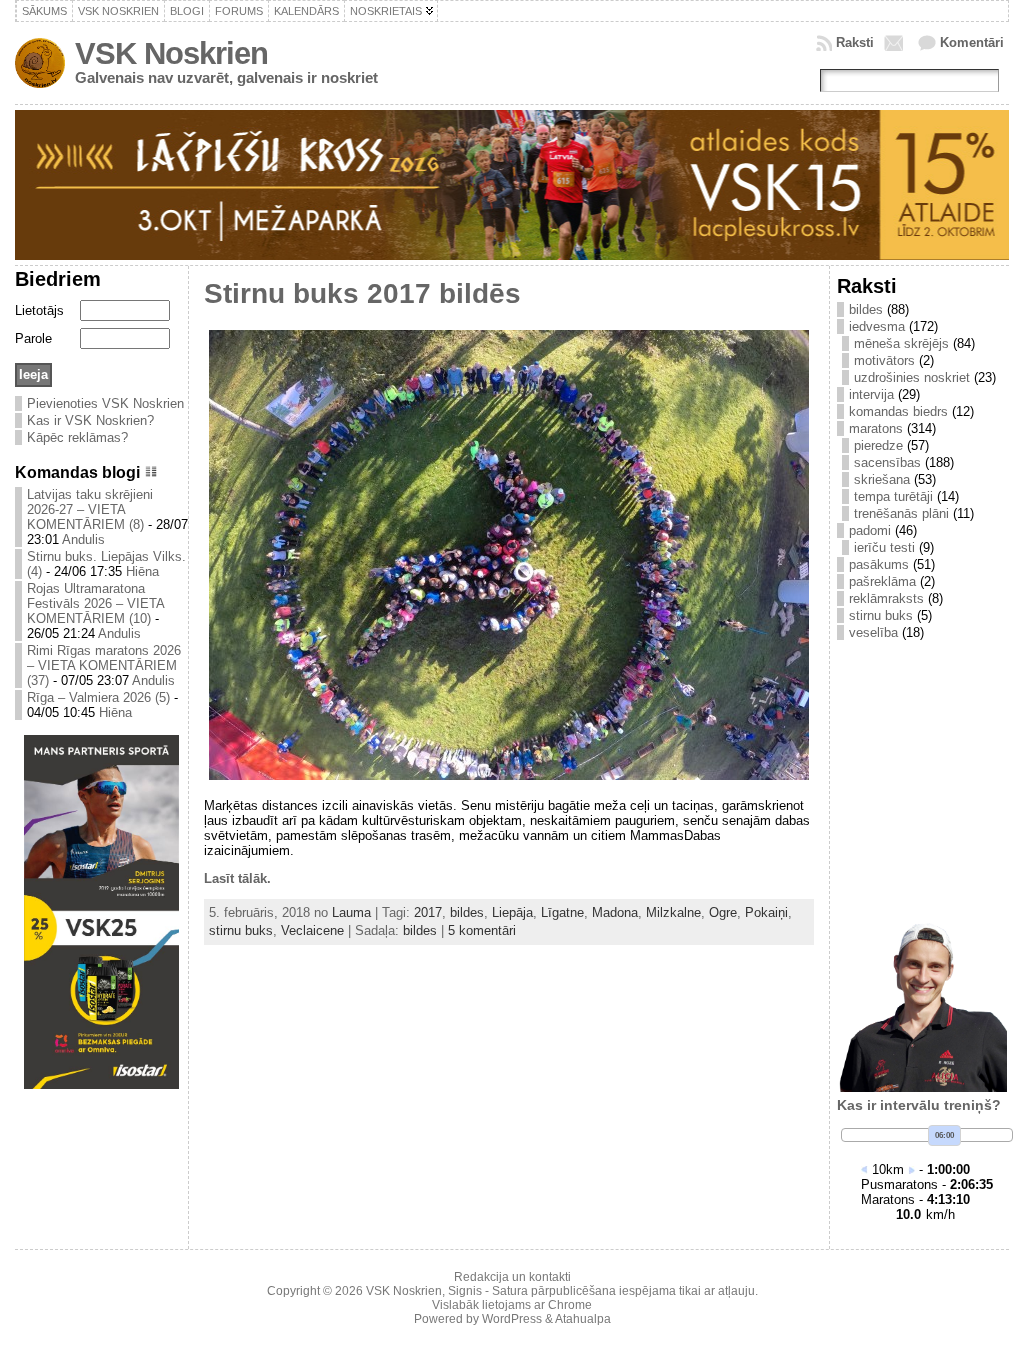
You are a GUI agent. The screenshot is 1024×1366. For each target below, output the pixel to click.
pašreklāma (882, 581)
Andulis (83, 539)
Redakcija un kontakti (512, 1277)
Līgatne (562, 912)
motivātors (884, 360)
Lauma (351, 912)
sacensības (887, 462)
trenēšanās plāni (901, 513)
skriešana (882, 479)
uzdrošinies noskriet (912, 377)
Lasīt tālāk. (237, 878)
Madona (615, 912)
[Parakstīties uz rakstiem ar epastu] (896, 43)
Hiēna (142, 571)
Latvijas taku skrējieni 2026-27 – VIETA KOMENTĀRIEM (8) (90, 509)
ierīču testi (884, 547)
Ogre (723, 912)
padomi (870, 530)
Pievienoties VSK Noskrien (105, 403)
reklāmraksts (886, 598)
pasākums (879, 564)
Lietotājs (39, 310)
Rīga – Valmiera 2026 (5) (98, 697)
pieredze (878, 445)
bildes (467, 912)
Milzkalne (673, 912)
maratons (876, 428)
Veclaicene (312, 930)
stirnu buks (241, 930)
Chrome (570, 1305)
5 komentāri (482, 930)
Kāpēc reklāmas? (77, 437)
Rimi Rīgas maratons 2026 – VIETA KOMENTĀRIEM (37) (104, 665)
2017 (428, 912)
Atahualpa (583, 1319)
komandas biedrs (898, 411)
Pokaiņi (766, 912)
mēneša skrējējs (901, 343)
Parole (33, 338)
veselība (873, 632)
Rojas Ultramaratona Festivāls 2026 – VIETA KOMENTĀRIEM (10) (95, 603)
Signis (465, 1291)
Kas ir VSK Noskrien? (90, 420)
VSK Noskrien (171, 53)
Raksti (855, 42)
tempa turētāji (893, 496)
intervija (871, 394)
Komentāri (972, 42)
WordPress (512, 1319)
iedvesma (877, 326)
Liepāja (512, 912)
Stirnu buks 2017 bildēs (362, 293)
